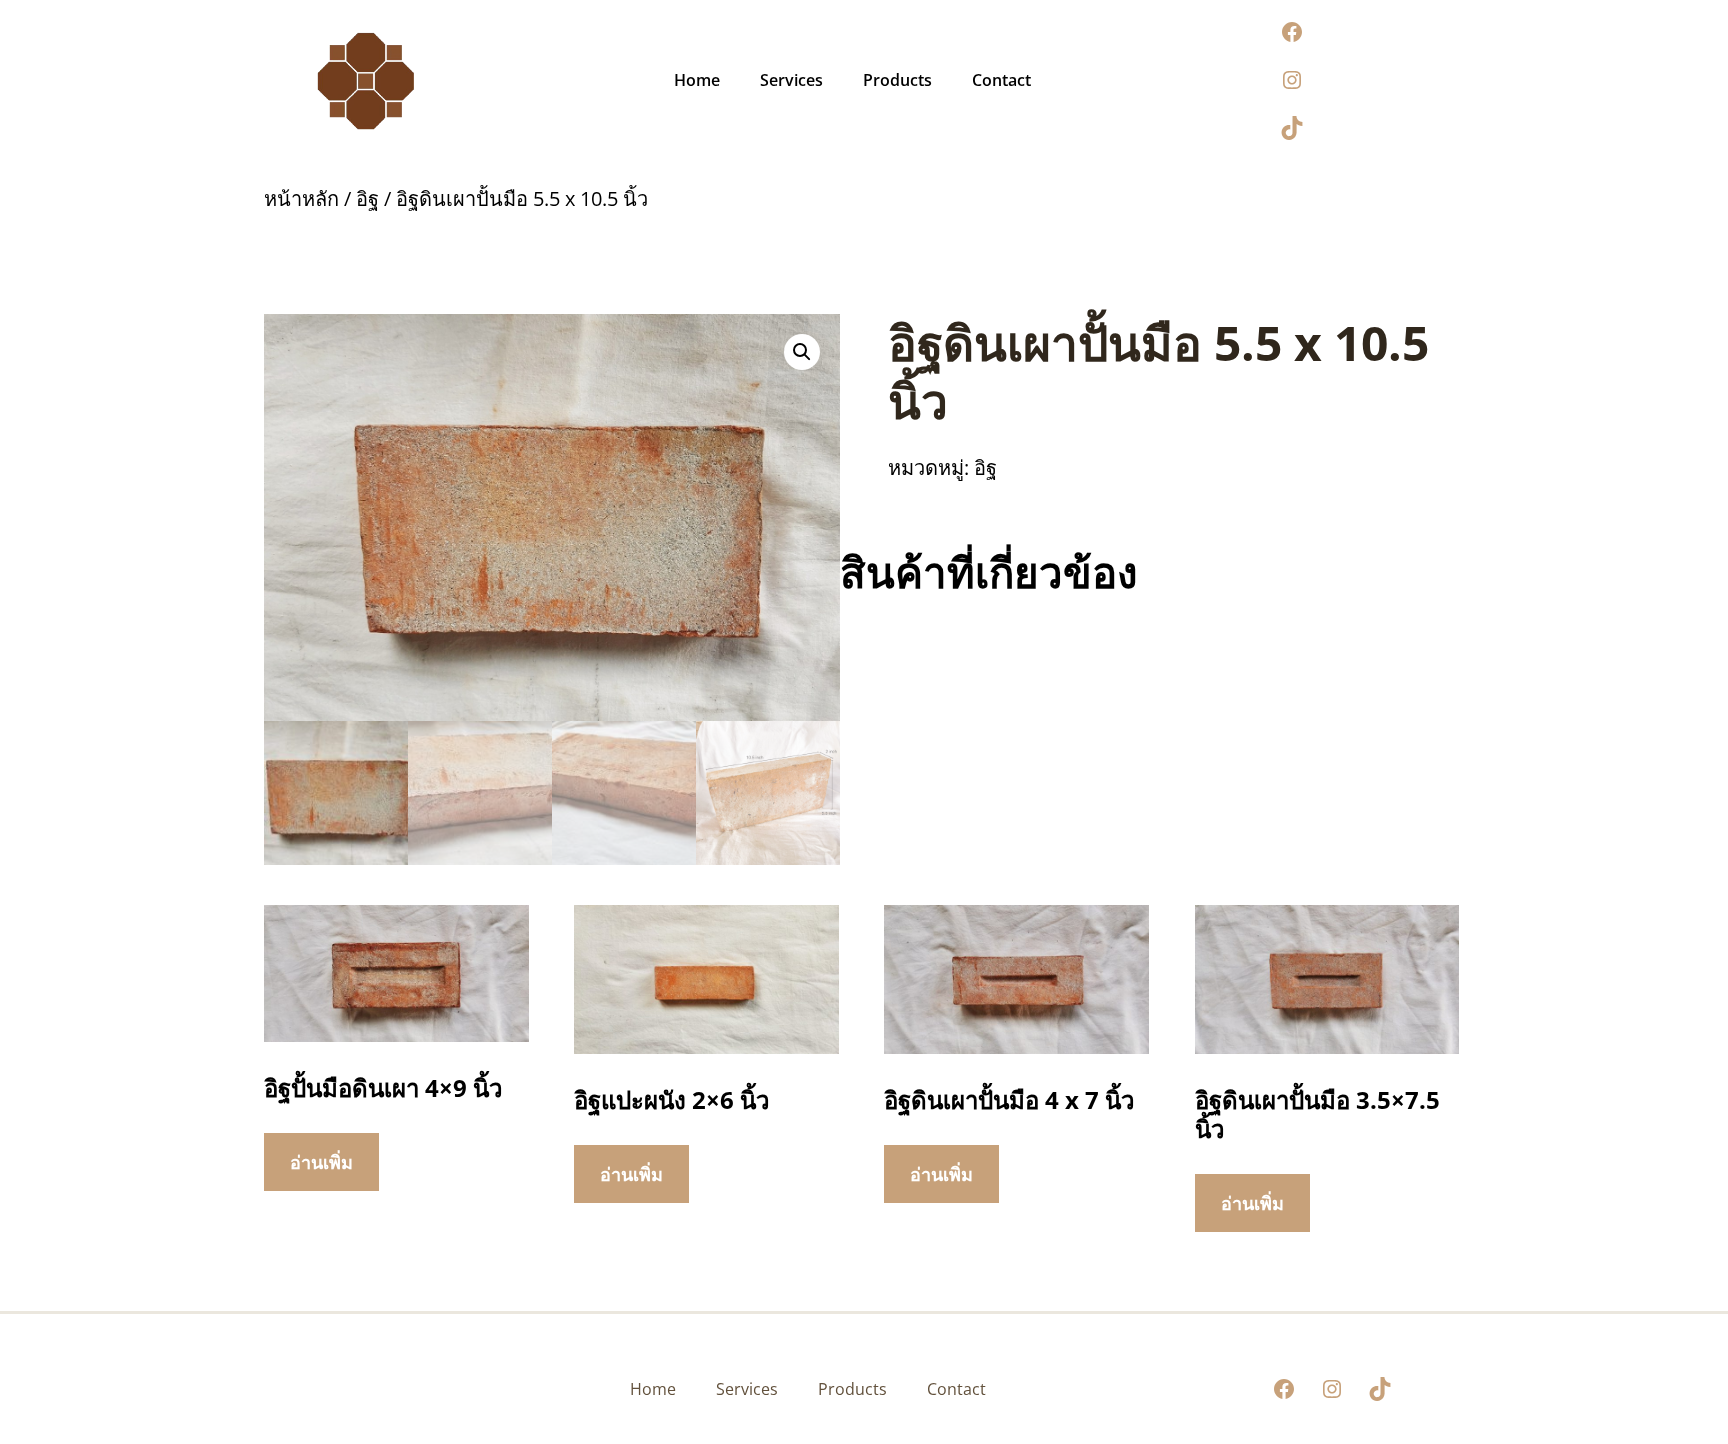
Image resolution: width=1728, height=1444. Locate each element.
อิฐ (367, 198)
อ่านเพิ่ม (321, 1162)
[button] (802, 352)
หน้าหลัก (301, 198)
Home (697, 80)
